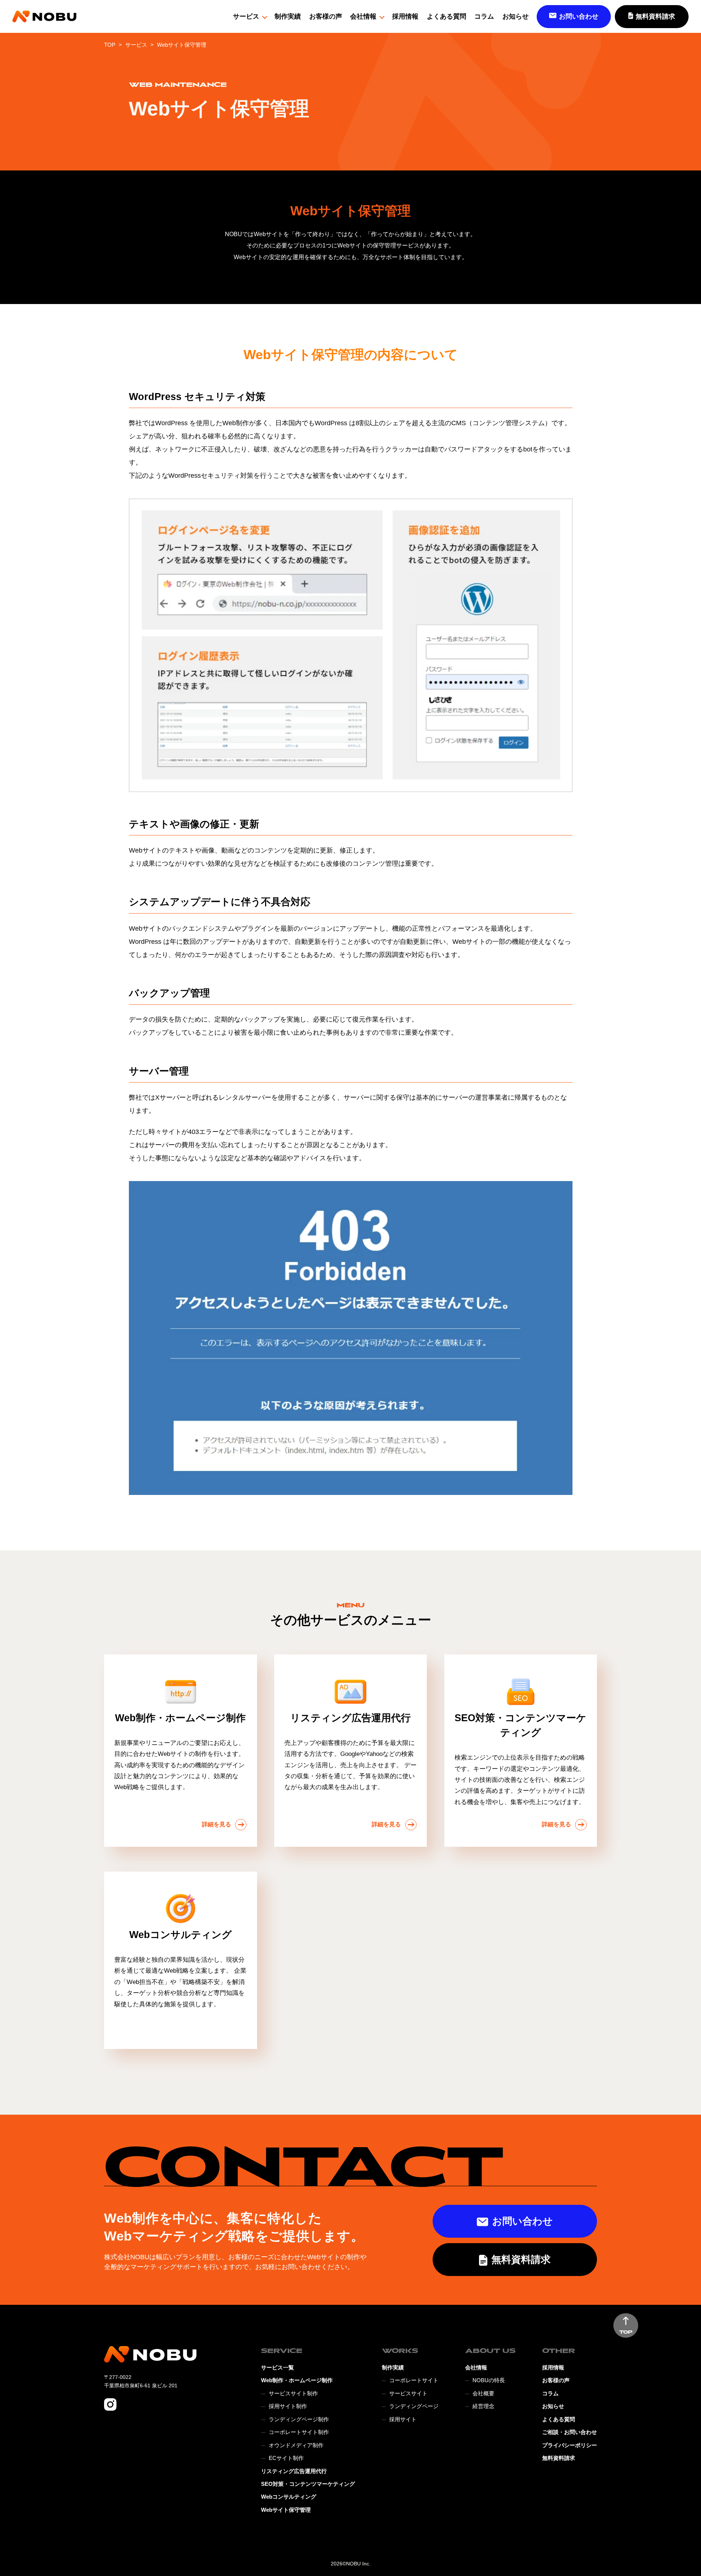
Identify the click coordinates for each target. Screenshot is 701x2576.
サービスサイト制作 (293, 2394)
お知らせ (516, 16)
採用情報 (405, 16)
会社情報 (363, 16)
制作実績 (288, 16)
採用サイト (403, 2419)
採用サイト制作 (288, 2406)
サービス (246, 16)
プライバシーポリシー (570, 2445)
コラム (484, 16)
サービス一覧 (277, 2368)
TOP (110, 45)
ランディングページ (414, 2406)
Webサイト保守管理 (286, 2510)
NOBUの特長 (489, 2380)
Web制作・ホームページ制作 (297, 2380)
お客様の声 (326, 16)
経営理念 (483, 2406)
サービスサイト (408, 2394)
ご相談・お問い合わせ (570, 2432)
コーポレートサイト (414, 2380)
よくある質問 (447, 16)
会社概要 (483, 2394)
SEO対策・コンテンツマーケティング (308, 2484)
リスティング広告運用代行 (294, 2471)
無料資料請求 (559, 2458)
